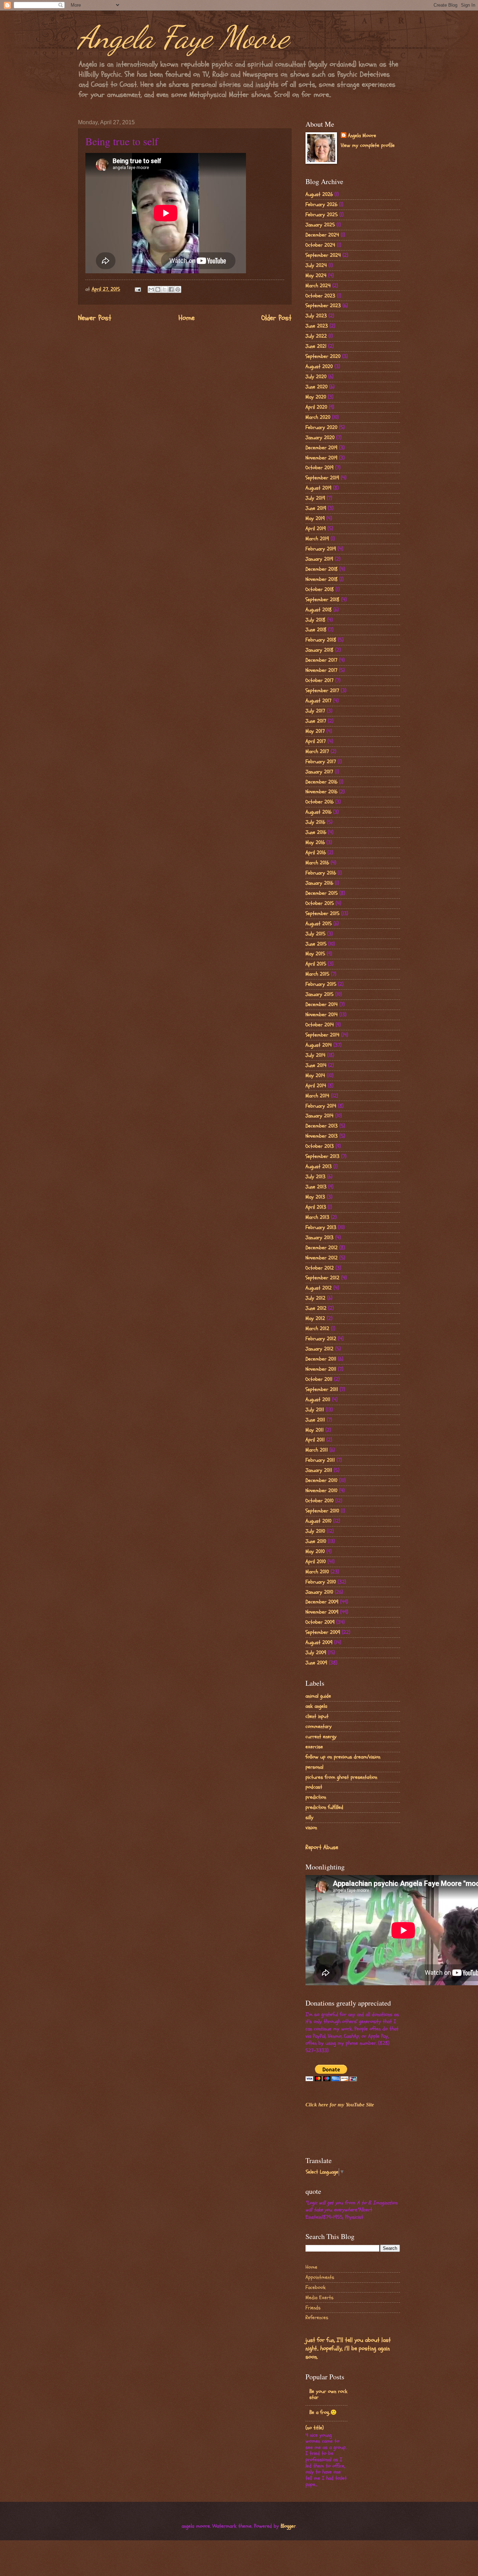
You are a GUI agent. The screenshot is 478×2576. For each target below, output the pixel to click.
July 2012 (315, 1298)
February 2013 (321, 1227)
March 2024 (318, 286)
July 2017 (315, 711)
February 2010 (321, 1582)
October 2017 (319, 680)
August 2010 (318, 1521)
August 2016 (318, 812)
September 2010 (322, 1511)
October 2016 (319, 802)
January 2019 (319, 559)
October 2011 (319, 1379)
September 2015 (322, 914)
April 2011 (315, 1440)
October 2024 (320, 245)
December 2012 (322, 1248)
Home (187, 318)
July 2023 (316, 316)
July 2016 (315, 822)
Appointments (320, 2277)
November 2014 (322, 1015)
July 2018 (315, 620)
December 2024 (322, 235)
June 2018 (316, 630)
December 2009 (322, 1602)
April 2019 (316, 529)
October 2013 (320, 1146)
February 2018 (321, 640)
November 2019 (321, 458)
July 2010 (315, 1531)
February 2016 (321, 873)
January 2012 (319, 1349)
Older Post (276, 318)
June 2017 (316, 721)
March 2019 (317, 539)
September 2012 (322, 1278)
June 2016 (316, 832)
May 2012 (315, 1318)
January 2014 (319, 1116)
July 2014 (315, 1055)
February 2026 (321, 205)
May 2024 (316, 276)
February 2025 (322, 215)
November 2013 (322, 1136)
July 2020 (316, 377)
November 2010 (321, 1491)
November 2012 (322, 1258)
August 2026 (319, 194)
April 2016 (316, 853)
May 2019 (315, 518)
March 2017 (317, 752)
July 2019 (315, 498)
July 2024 (316, 265)
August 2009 (319, 1643)
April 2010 (316, 1562)
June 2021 (316, 346)
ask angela (316, 1706)
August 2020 (319, 367)
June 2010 (316, 1541)
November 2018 (322, 579)
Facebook (316, 2287)
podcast (314, 1787)
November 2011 (321, 1369)
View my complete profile (368, 145)
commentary (319, 1726)
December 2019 (321, 448)
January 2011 (319, 1470)
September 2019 (322, 478)
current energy (321, 1737)
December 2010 (321, 1480)
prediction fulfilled (324, 1807)
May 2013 (315, 1197)
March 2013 (317, 1217)
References (317, 2318)
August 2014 (319, 1045)
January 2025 (320, 225)
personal (314, 1767)
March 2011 (317, 1450)
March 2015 (317, 974)
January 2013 (319, 1238)
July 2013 (315, 1177)
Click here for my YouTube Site (340, 2105)
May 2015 (315, 954)
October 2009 (320, 1622)
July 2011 (315, 1410)
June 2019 (316, 508)
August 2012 (319, 1288)
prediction (316, 1797)
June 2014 (316, 1065)
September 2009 (323, 1632)
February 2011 (320, 1460)
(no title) (315, 2428)
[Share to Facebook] (171, 289)
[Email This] (151, 289)
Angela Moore (362, 136)
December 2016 (321, 782)
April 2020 (316, 407)
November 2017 (321, 670)
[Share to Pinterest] (178, 289)
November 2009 (322, 1612)
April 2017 (316, 741)
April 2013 (316, 1207)
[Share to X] (164, 289)
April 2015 (316, 964)
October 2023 (320, 296)
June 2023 (317, 326)
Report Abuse (322, 1847)
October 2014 (320, 1025)
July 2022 (316, 336)
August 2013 (319, 1167)
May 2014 (315, 1076)
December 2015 (322, 893)
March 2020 (318, 417)
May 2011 (315, 1430)
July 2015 (315, 934)
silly (310, 1817)
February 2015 (321, 984)
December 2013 (322, 1126)
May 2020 (316, 397)
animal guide (318, 1696)
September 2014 (322, 1035)
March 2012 (317, 1329)
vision (311, 1828)
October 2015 (320, 903)
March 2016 (317, 863)
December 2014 (322, 1005)
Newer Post (95, 318)
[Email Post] (137, 289)
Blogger (288, 2526)
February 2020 (321, 427)
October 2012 (320, 1268)
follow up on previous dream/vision (343, 1757)
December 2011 (321, 1359)
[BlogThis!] (158, 289)
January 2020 (320, 438)
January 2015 (319, 994)
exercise (314, 1747)
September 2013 (322, 1156)
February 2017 (321, 762)
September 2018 (322, 600)
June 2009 (316, 1663)
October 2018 (320, 589)
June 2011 (315, 1420)
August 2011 (318, 1400)
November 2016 (321, 792)
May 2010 (315, 1552)
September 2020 (323, 356)
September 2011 (322, 1389)
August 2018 (319, 610)
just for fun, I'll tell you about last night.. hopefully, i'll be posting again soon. (348, 2348)
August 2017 (318, 701)
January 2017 (319, 772)
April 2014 (316, 1086)
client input (317, 1716)
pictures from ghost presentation (341, 1777)
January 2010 (319, 1592)
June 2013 (316, 1187)
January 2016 (319, 883)
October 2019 (319, 468)
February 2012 (321, 1339)
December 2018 (322, 569)
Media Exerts (319, 2298)
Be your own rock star (328, 2395)
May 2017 (315, 731)
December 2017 (321, 660)
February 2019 (321, 549)
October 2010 (319, 1501)
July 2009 (316, 1653)
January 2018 (319, 650)
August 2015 (319, 924)
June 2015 (316, 944)
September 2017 (322, 691)
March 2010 (317, 1572)
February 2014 (321, 1106)
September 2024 (323, 255)
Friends (313, 2308)
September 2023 (323, 306)
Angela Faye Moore (183, 37)
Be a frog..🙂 (323, 2412)
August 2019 (318, 488)
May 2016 (315, 843)
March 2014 (317, 1096)
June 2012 (316, 1308)
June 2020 (317, 387)
